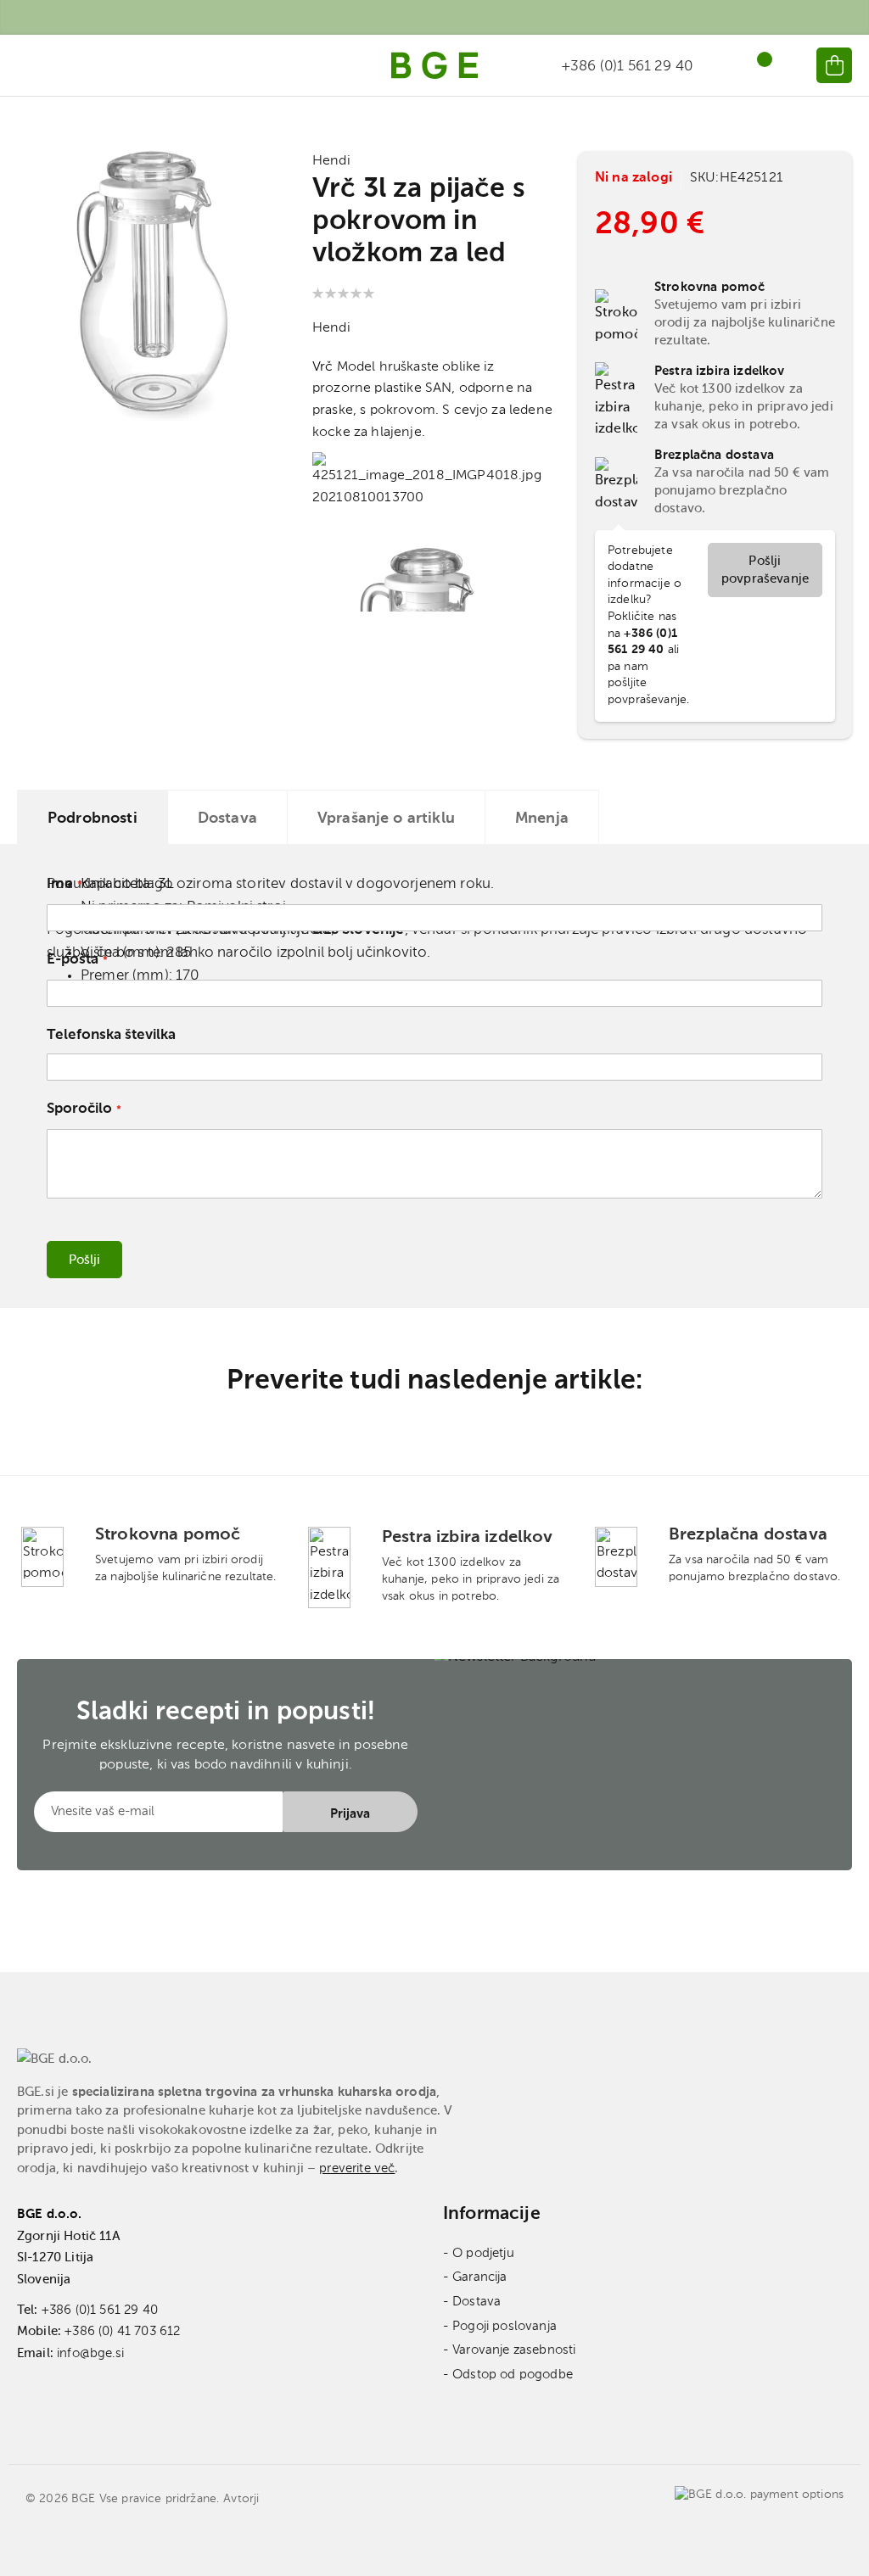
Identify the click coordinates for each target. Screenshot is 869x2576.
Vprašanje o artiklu (386, 819)
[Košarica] (834, 65)
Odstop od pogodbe (513, 2375)
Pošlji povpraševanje (765, 570)
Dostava (227, 819)
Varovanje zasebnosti (514, 2350)
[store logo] (434, 65)
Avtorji (241, 2499)
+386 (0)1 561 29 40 (100, 2310)
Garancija (479, 2277)
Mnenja (542, 819)
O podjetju (483, 2253)
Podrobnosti (93, 819)
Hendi (331, 161)
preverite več (357, 2168)
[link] (790, 65)
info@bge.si (90, 2353)
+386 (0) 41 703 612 (122, 2331)
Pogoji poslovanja (505, 2326)
